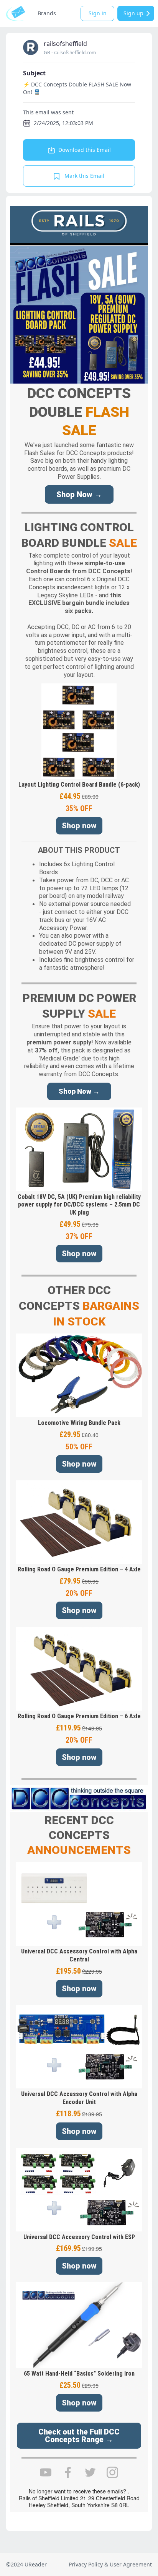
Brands (47, 13)
